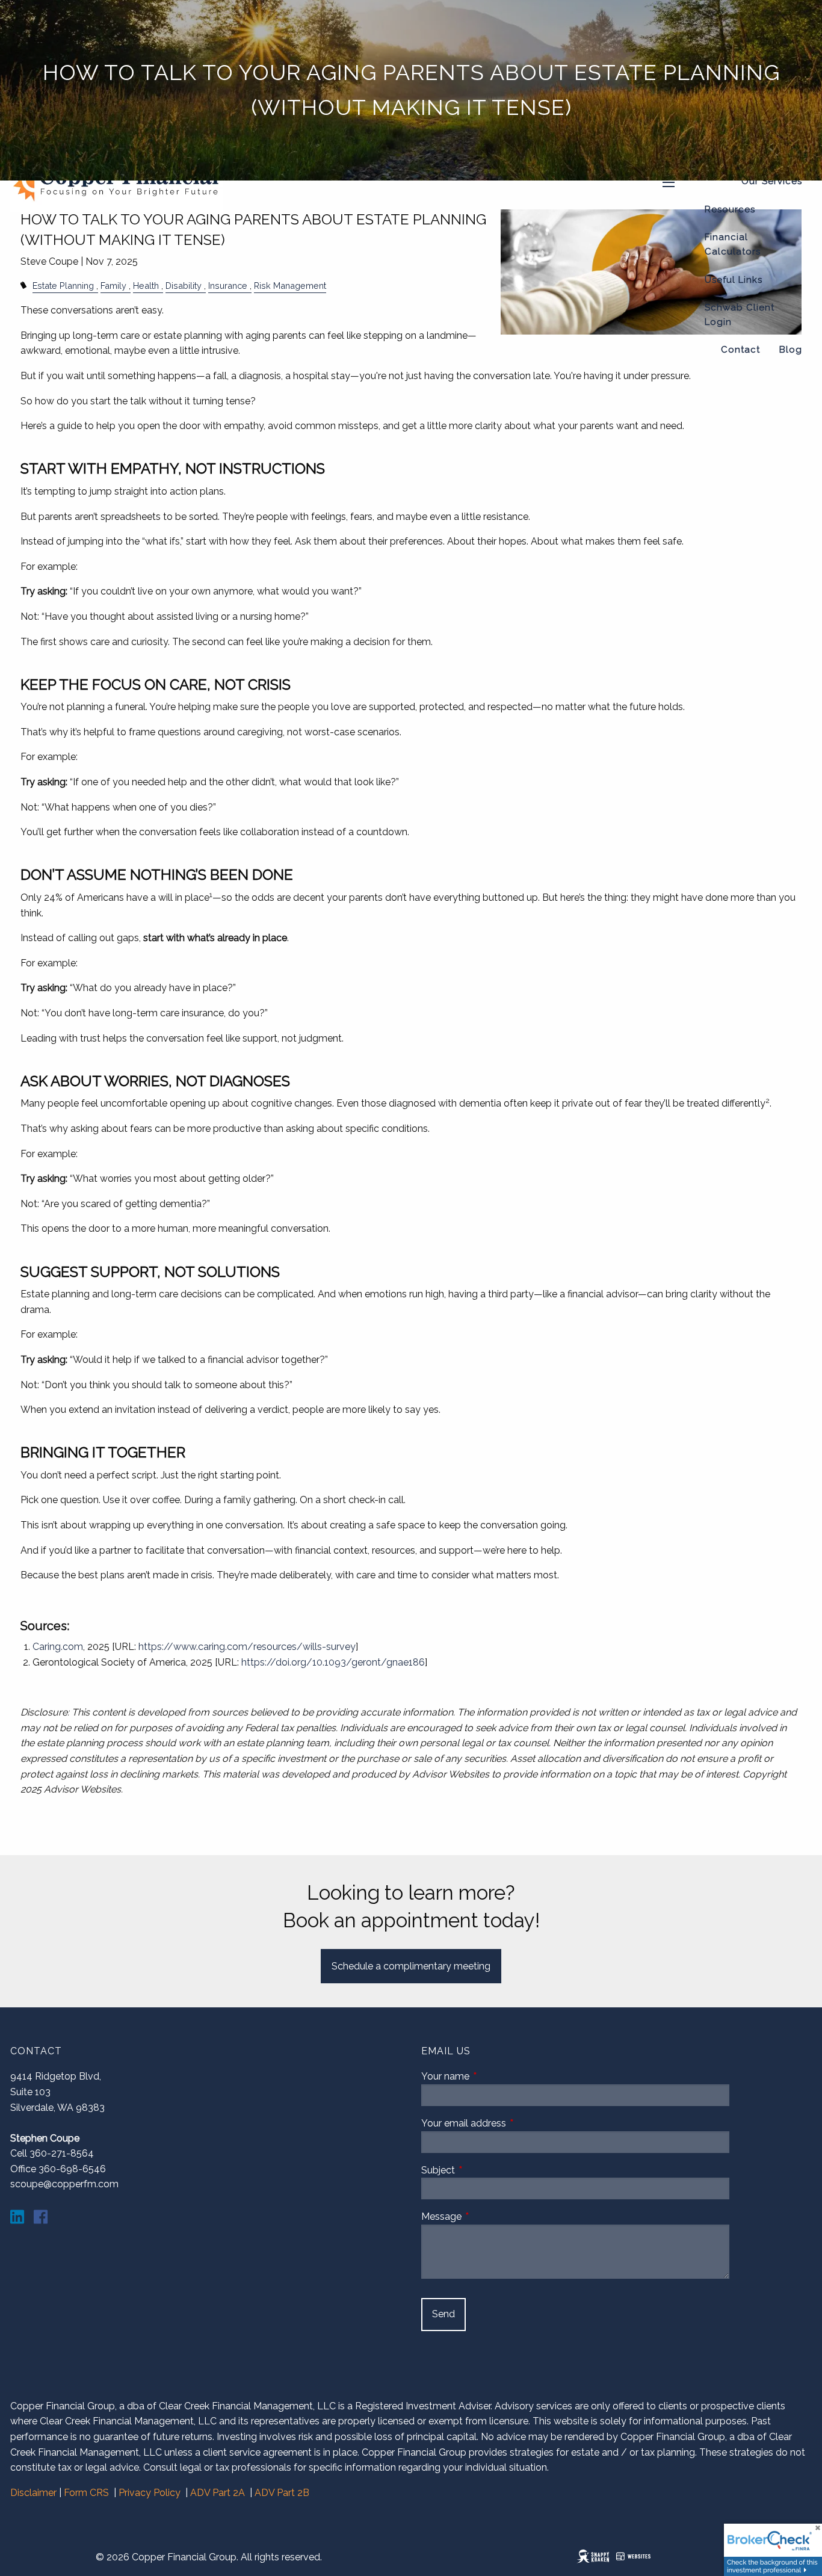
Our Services (772, 181)
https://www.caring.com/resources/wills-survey (247, 1647)
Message (487, 2216)
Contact (740, 350)
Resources (730, 209)
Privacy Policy (150, 2493)
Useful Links (734, 280)
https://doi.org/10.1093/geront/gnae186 (333, 1662)
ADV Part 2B (282, 2493)
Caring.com (58, 1647)
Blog (791, 350)
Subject (484, 2170)
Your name (491, 2076)
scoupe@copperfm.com (64, 2184)
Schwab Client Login (740, 315)
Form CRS (86, 2493)
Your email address (509, 2123)
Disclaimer (33, 2493)
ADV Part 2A (218, 2493)
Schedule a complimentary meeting (411, 1966)
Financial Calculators (733, 244)
